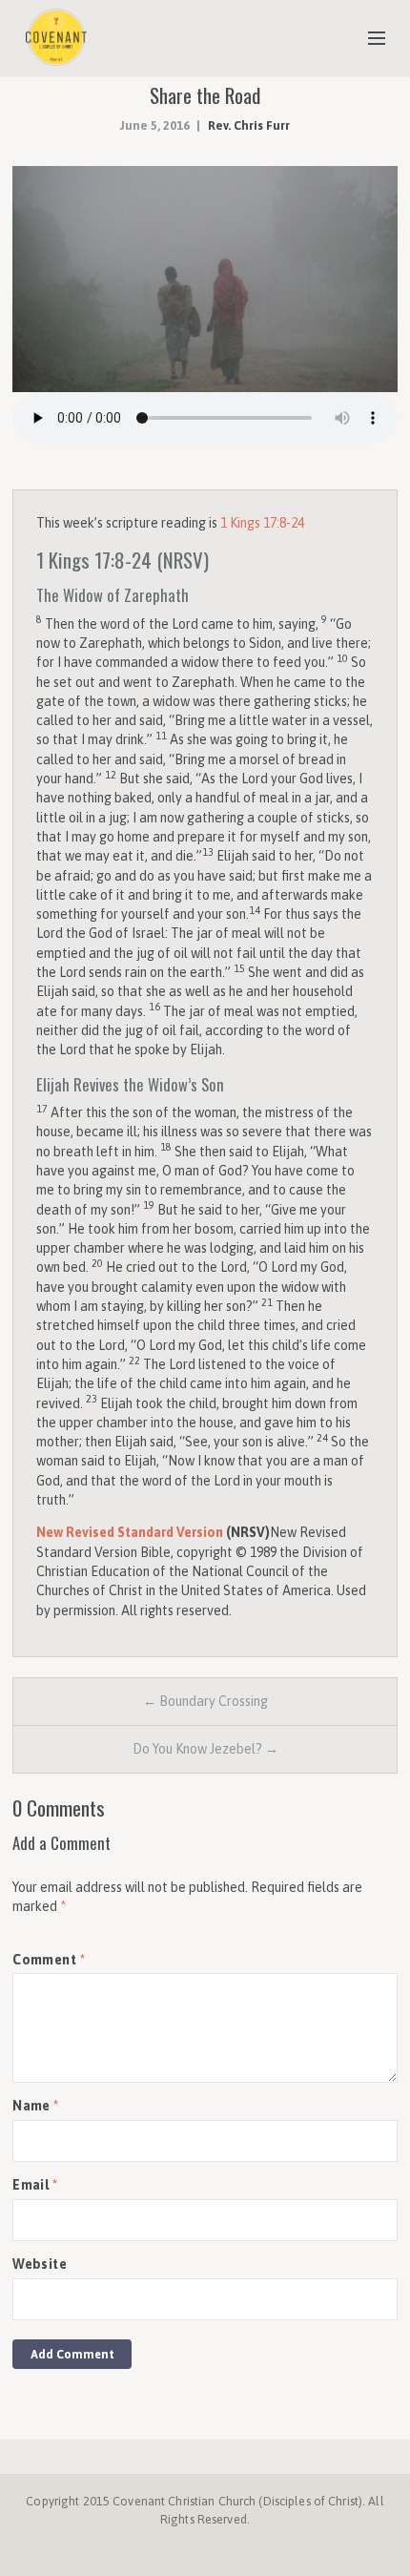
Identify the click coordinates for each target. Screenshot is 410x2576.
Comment (49, 1960)
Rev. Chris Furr (249, 125)
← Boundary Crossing (205, 1701)
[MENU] (368, 39)
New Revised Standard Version (130, 1532)
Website (40, 2264)
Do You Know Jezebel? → (205, 1749)
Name (36, 2106)
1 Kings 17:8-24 (262, 523)
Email (35, 2185)
